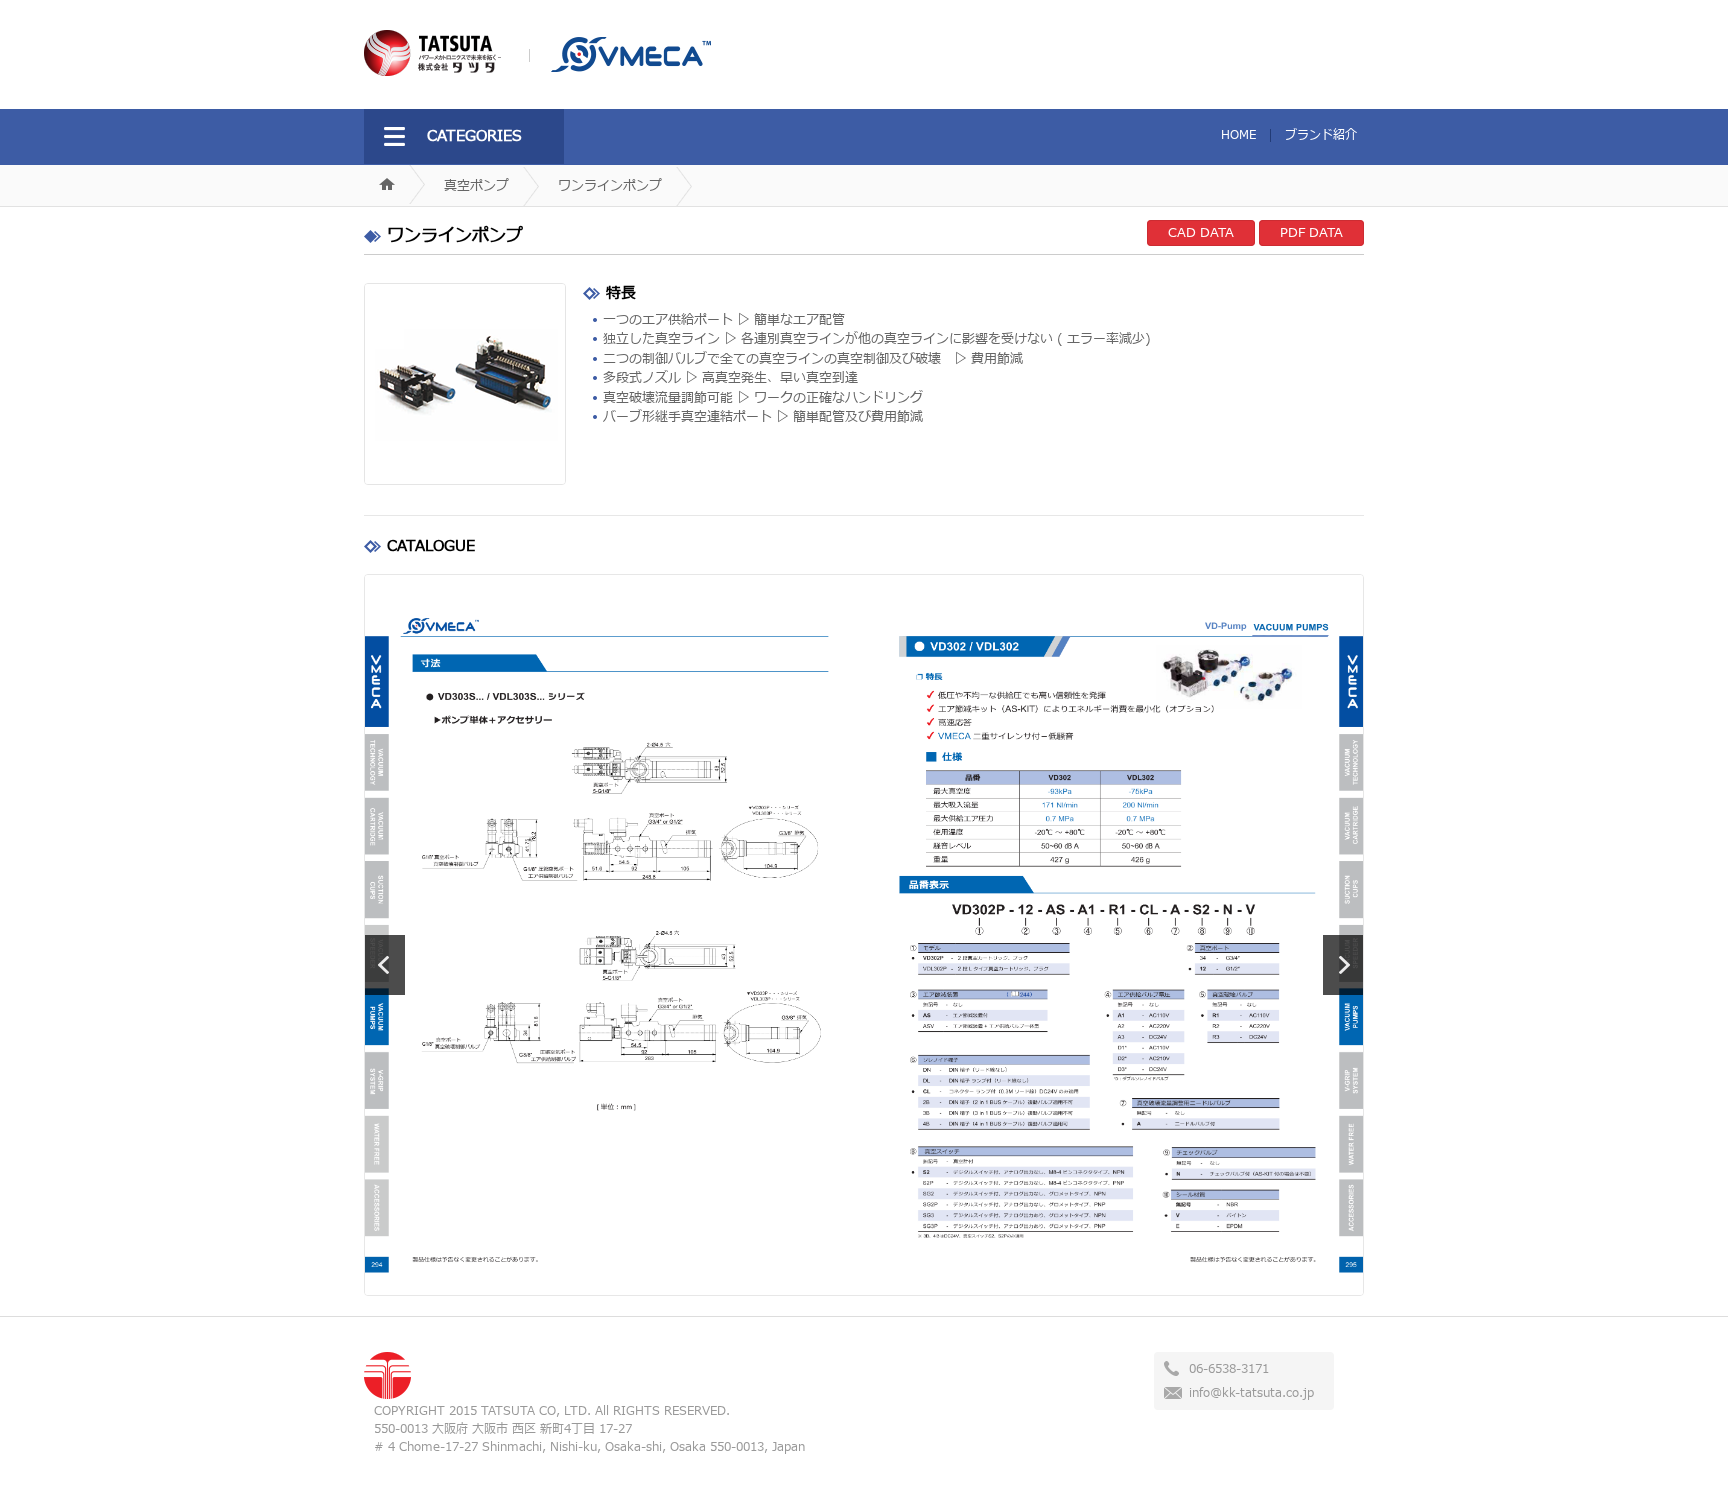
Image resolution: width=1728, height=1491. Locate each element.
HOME (1238, 135)
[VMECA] (620, 68)
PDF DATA (1311, 233)
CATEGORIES (474, 136)
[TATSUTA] (432, 72)
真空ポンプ (476, 186)
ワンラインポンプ (610, 186)
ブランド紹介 (1321, 135)
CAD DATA (1201, 233)
